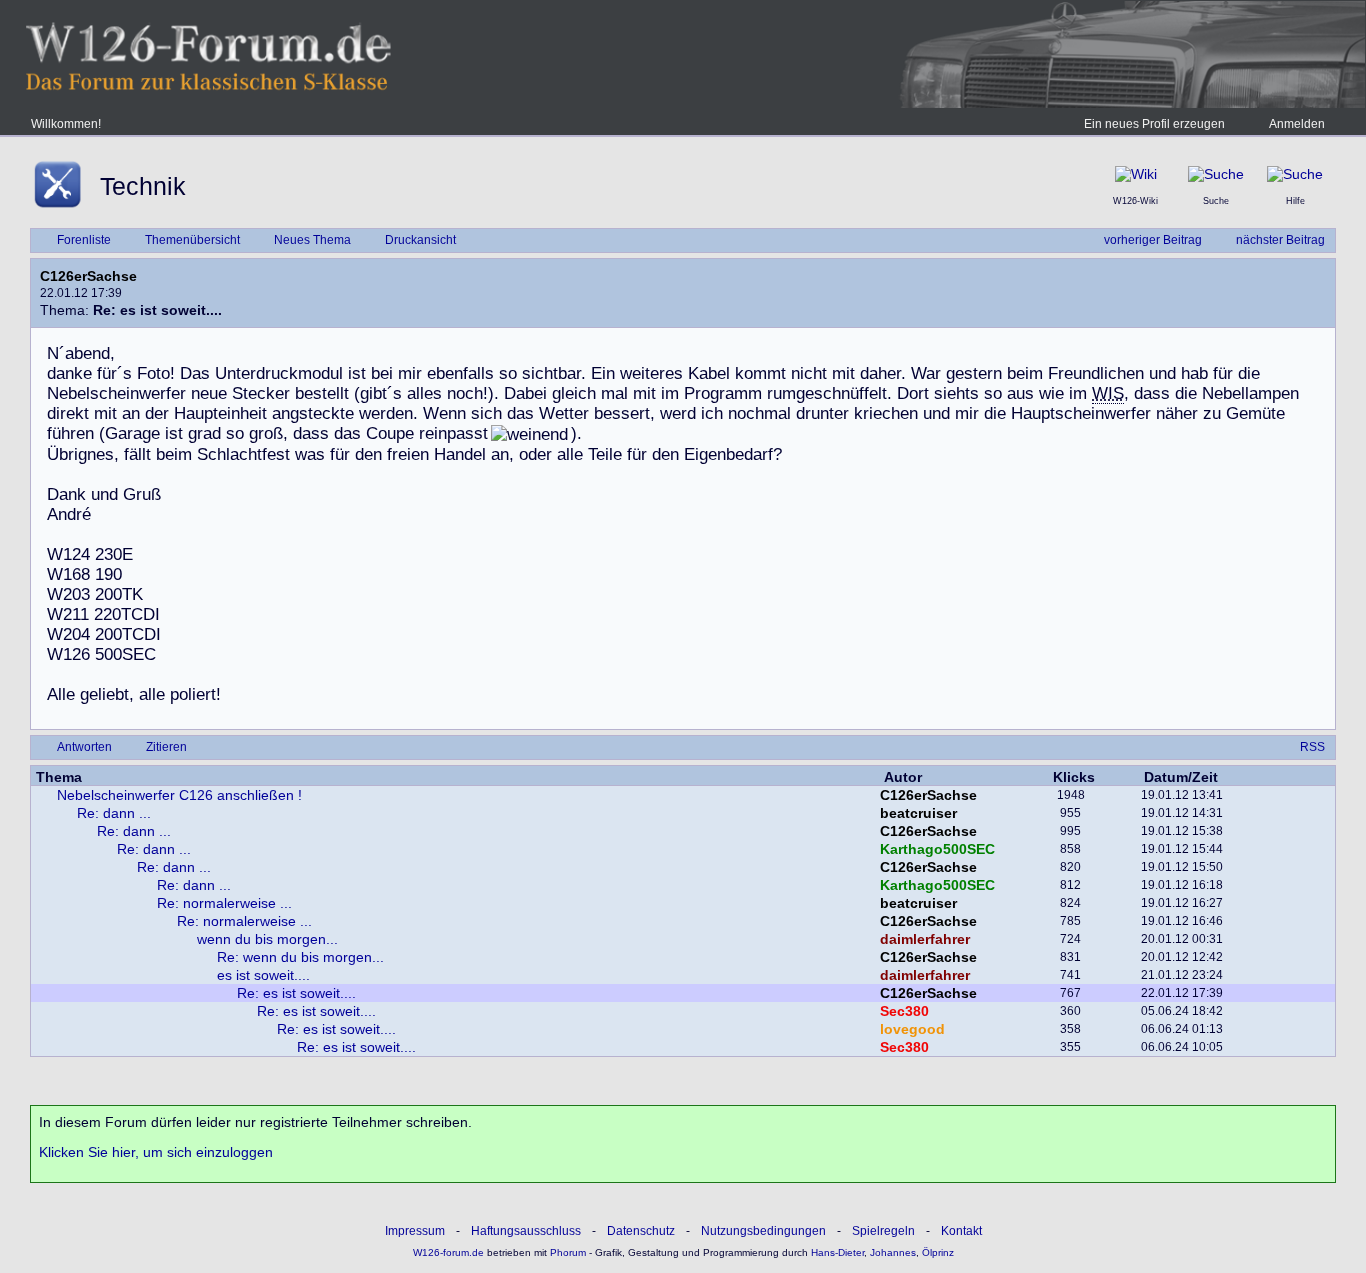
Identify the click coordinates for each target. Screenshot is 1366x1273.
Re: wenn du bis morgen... (300, 957)
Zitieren (166, 747)
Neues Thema (312, 240)
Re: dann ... (114, 813)
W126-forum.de (448, 1252)
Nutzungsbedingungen (763, 1231)
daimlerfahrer (925, 939)
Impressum (415, 1231)
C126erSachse (88, 276)
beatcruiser (918, 813)
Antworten (84, 747)
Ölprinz (938, 1252)
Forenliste (84, 240)
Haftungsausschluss (526, 1231)
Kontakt (961, 1231)
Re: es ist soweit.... (296, 993)
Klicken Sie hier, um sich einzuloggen (156, 1152)
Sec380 (904, 1011)
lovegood (912, 1029)
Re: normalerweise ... (224, 903)
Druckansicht (420, 240)
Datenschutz (641, 1231)
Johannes (893, 1252)
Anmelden (1297, 124)
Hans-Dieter (837, 1252)
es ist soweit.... (263, 975)
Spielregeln (883, 1231)
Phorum (566, 1252)
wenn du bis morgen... (267, 939)
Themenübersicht (192, 240)
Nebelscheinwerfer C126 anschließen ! (179, 795)
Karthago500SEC (937, 849)
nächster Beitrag (1280, 240)
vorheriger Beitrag (1153, 240)
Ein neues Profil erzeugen (1154, 124)
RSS (1312, 747)
